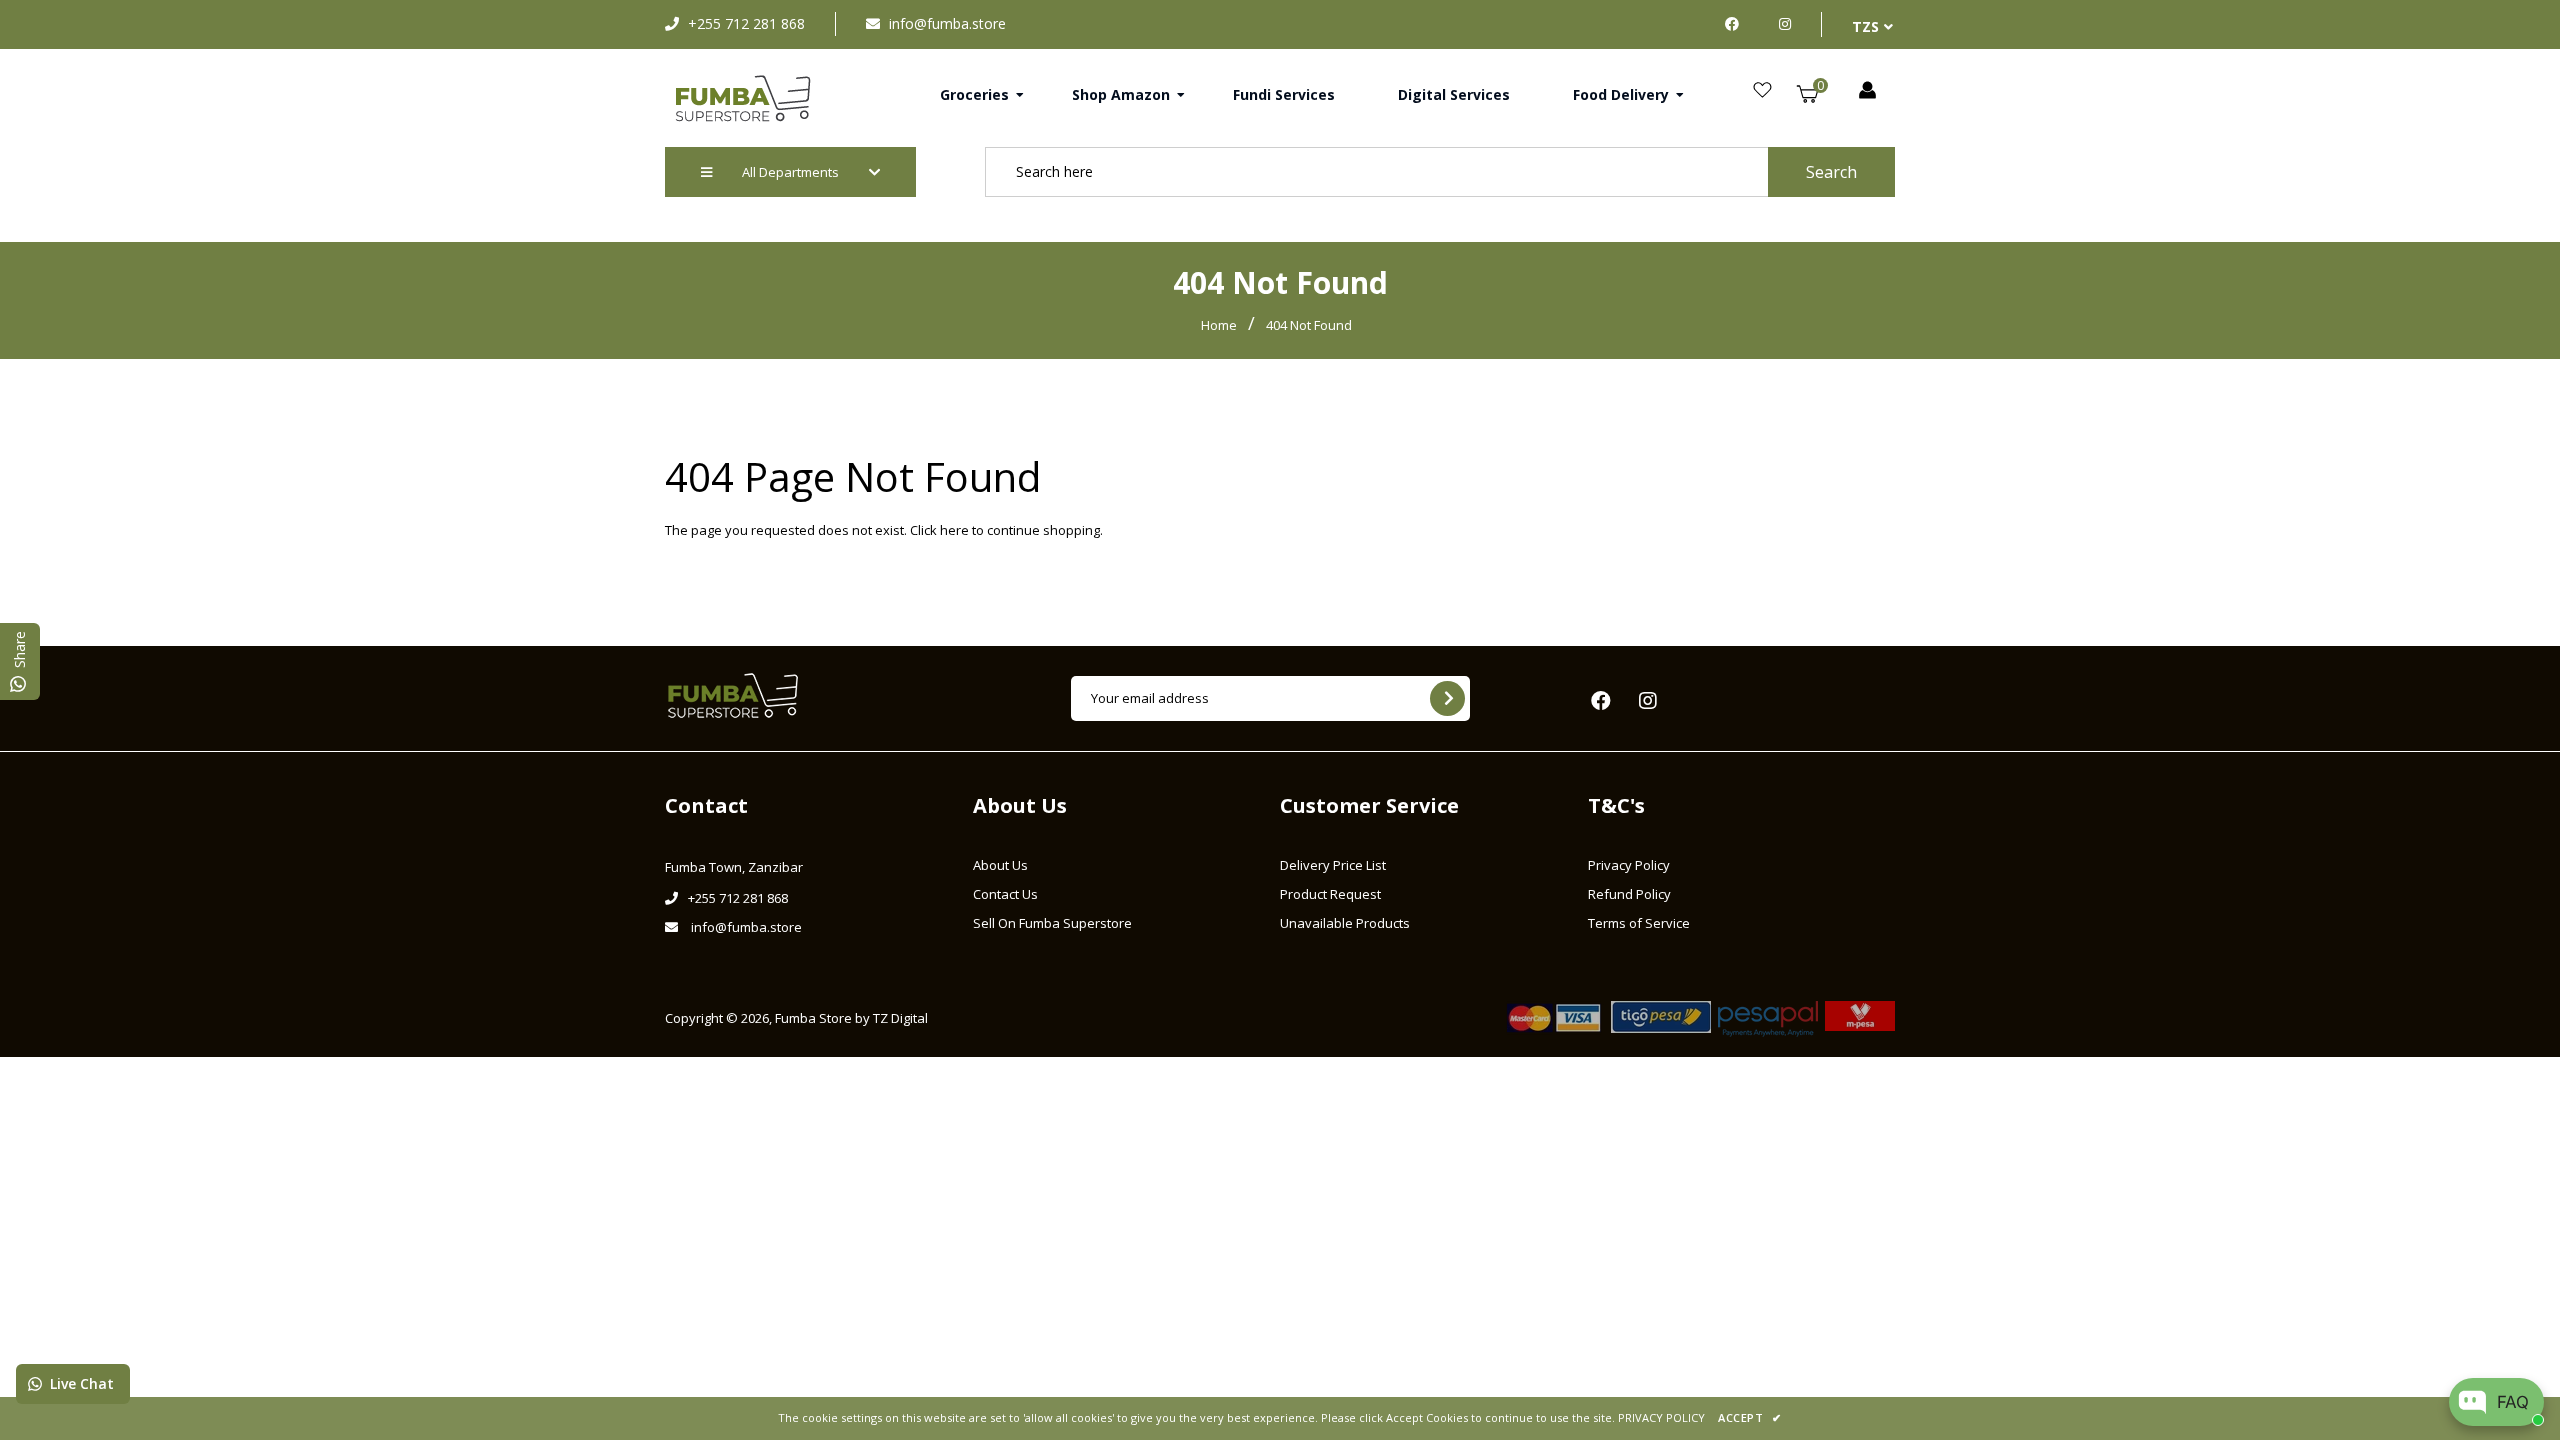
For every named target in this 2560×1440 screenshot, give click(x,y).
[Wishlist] (1762, 91)
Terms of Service (1639, 923)
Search (1831, 172)
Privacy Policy (1629, 865)
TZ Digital (900, 1018)
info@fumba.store (947, 23)
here (954, 530)
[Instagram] (1785, 23)
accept (1749, 1417)
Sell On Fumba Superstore (1052, 923)
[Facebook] (1737, 23)
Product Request (1330, 894)
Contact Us (1005, 894)
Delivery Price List (1333, 865)
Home (1219, 325)
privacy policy (1661, 1417)
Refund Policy (1629, 894)
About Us (1000, 865)
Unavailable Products (1345, 923)
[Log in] (1867, 91)
